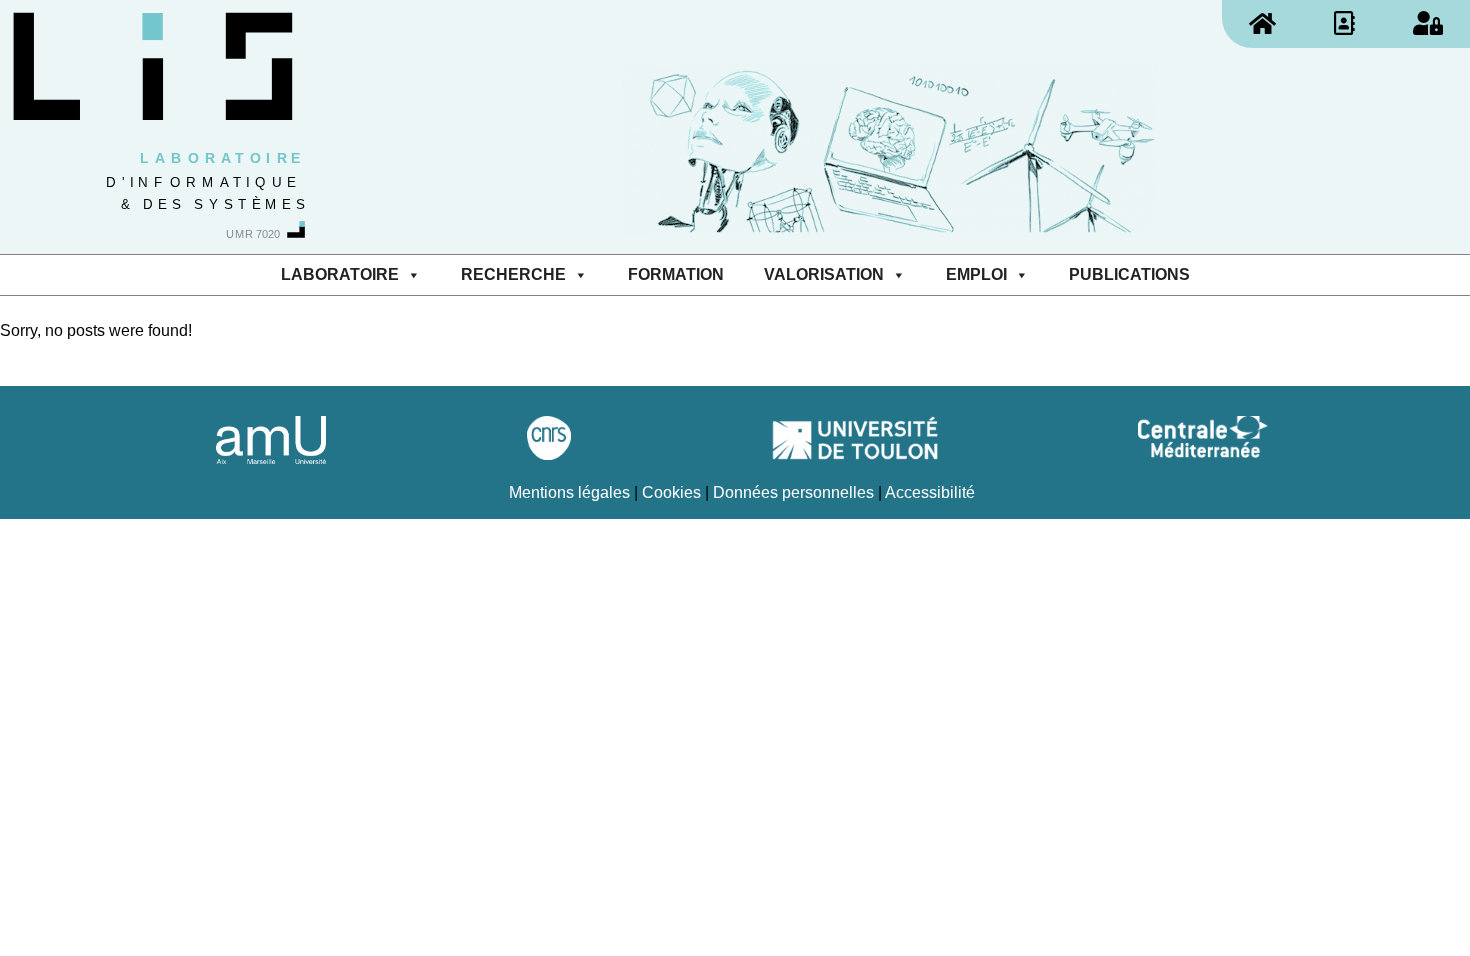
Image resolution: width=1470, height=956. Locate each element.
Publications (1129, 274)
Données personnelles (793, 492)
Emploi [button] (976, 274)
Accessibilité (930, 492)
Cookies (671, 492)
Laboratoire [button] (340, 274)
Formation (676, 274)
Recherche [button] (513, 274)
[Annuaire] (1344, 23)
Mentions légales (569, 492)
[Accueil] (1262, 23)
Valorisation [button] (824, 274)
